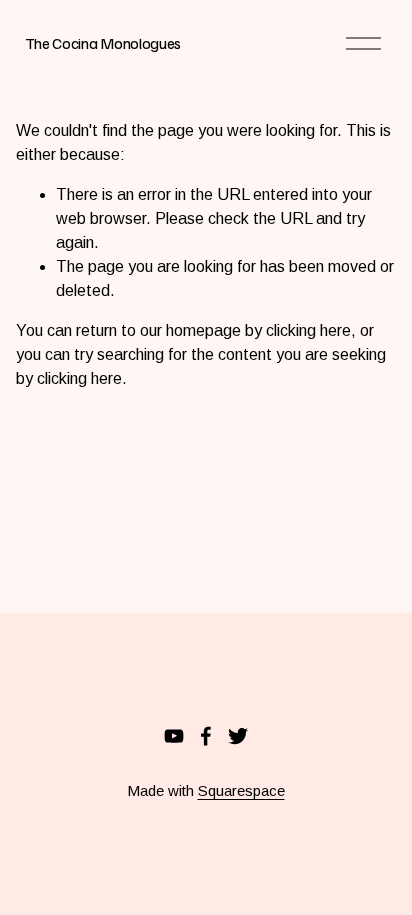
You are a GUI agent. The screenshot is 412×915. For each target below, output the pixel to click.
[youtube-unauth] (174, 736)
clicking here (308, 330)
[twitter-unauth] (238, 736)
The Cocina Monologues (103, 43)
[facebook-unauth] (206, 736)
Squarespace (241, 790)
